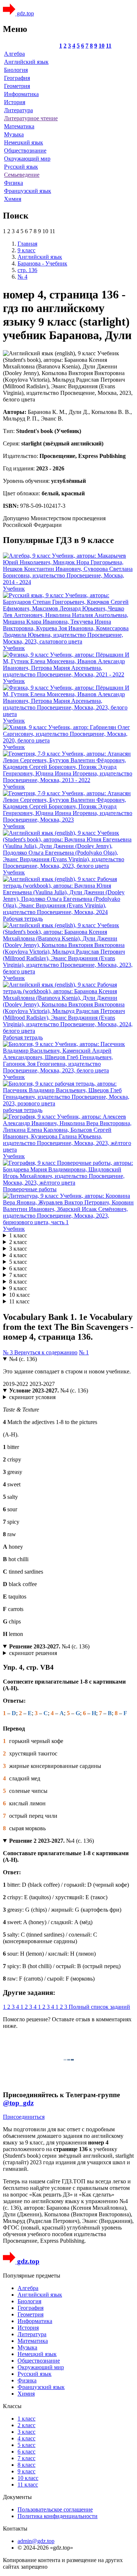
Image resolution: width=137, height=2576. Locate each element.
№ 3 (9, 1352)
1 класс (18, 1235)
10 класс (20, 1295)
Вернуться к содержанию (46, 1352)
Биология (16, 70)
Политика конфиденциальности (58, 2516)
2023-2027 (42, 1384)
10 (102, 46)
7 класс (18, 1275)
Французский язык (28, 191)
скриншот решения (33, 1653)
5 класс (18, 1262)
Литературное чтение (31, 118)
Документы (17, 2497)
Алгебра (14, 54)
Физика (14, 183)
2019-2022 (16, 1384)
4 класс (18, 1255)
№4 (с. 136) (23, 1359)
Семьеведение (22, 175)
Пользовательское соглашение (55, 2509)
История (15, 102)
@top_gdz (18, 2103)
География (17, 78)
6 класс (18, 1268)
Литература (18, 110)
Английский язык (26, 62)
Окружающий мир (27, 159)
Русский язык (21, 167)
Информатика (21, 94)
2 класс (18, 1242)
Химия (13, 199)
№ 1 (84, 1352)
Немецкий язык (24, 142)
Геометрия (17, 86)
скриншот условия (32, 1397)
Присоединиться (24, 2117)
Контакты (15, 2529)
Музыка (14, 134)
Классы (12, 2406)
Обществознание (25, 151)
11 (109, 46)
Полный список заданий (99, 2007)
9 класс (18, 1288)
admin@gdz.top (36, 2541)
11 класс (19, 1301)
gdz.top (25, 13)
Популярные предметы (32, 2276)
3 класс (18, 1249)
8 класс (18, 1282)
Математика (19, 126)
